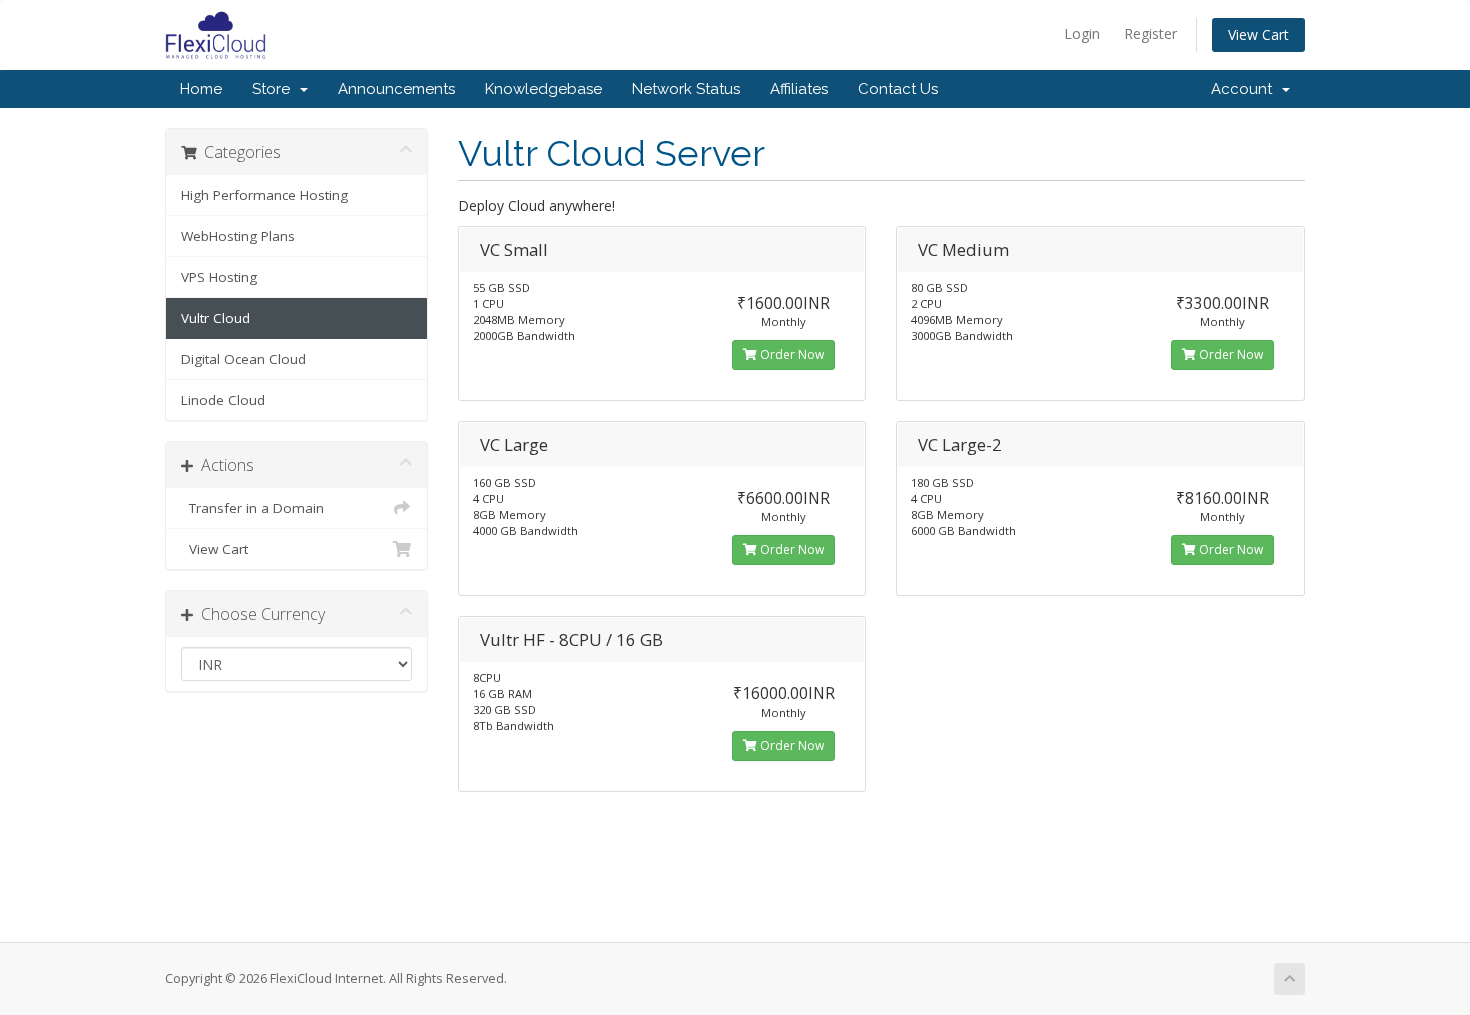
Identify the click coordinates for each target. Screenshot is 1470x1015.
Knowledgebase (543, 89)
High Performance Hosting (264, 195)
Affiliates (799, 89)
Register (1150, 33)
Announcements (396, 89)
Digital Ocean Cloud (243, 359)
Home (201, 89)
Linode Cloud (223, 400)
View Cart (1258, 34)
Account (1245, 89)
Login (1082, 33)
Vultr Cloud (215, 318)
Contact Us (898, 89)
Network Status (686, 89)
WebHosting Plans (238, 236)
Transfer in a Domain (252, 508)
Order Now (790, 354)
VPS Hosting (219, 277)
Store (275, 89)
